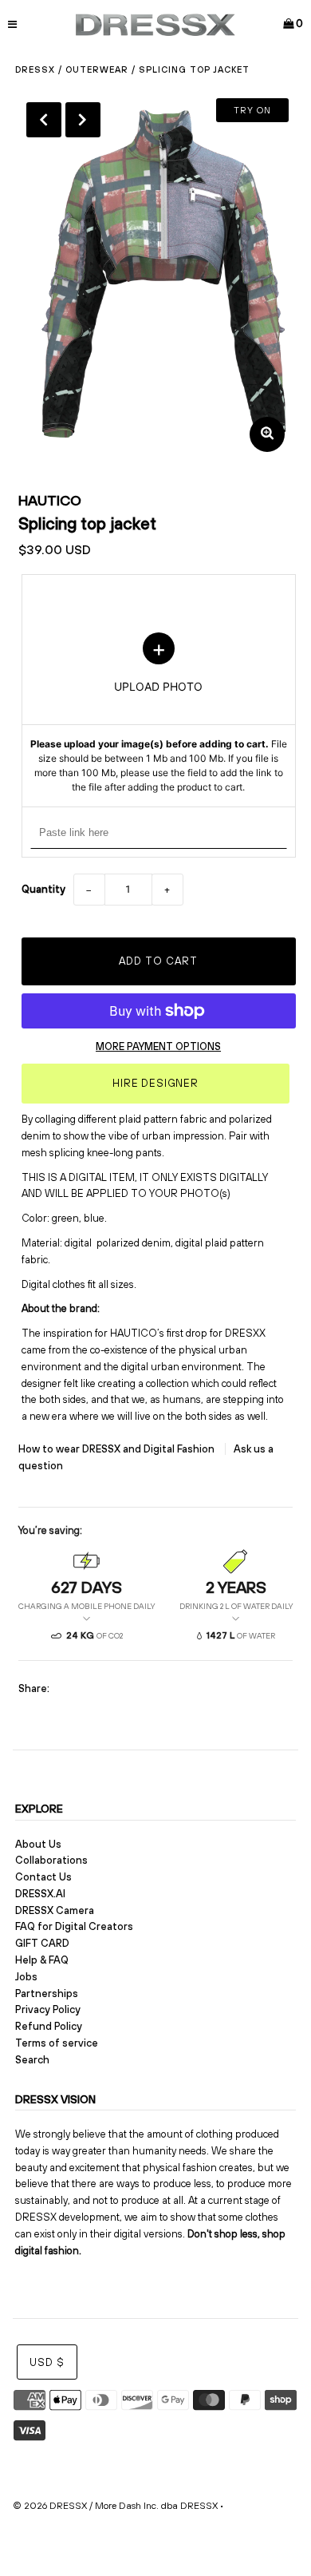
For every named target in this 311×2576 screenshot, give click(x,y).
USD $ (47, 2362)
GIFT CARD (42, 1943)
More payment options (158, 1046)
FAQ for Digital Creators (74, 1926)
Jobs (26, 1977)
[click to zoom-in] (267, 434)
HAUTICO (50, 500)
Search (32, 2060)
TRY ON (252, 110)
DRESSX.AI (40, 1894)
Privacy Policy (48, 2009)
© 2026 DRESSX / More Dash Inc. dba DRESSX (115, 2506)
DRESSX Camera (55, 1910)
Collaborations (51, 1860)
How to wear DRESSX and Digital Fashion (118, 1449)
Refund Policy (49, 2026)
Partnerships (47, 1993)
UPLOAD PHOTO (159, 714)
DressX (35, 69)
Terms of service (57, 2043)
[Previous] (44, 120)
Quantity (43, 889)
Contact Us (43, 1877)
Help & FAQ (42, 1960)
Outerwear (97, 69)
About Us (38, 1844)
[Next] (83, 120)
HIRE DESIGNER (155, 1083)
